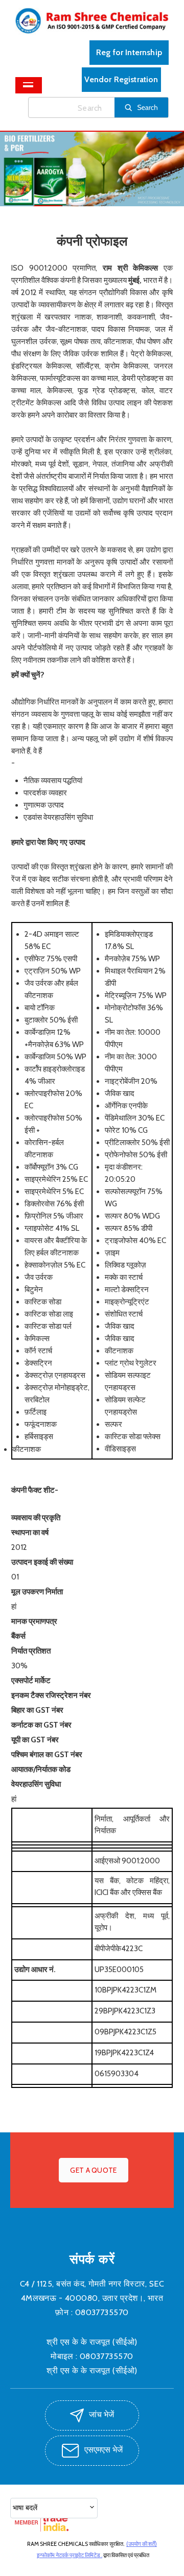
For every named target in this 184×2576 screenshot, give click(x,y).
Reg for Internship (129, 52)
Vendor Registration (121, 79)
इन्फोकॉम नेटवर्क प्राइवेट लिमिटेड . (70, 2555)
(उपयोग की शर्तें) (142, 2544)
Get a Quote (93, 2170)
